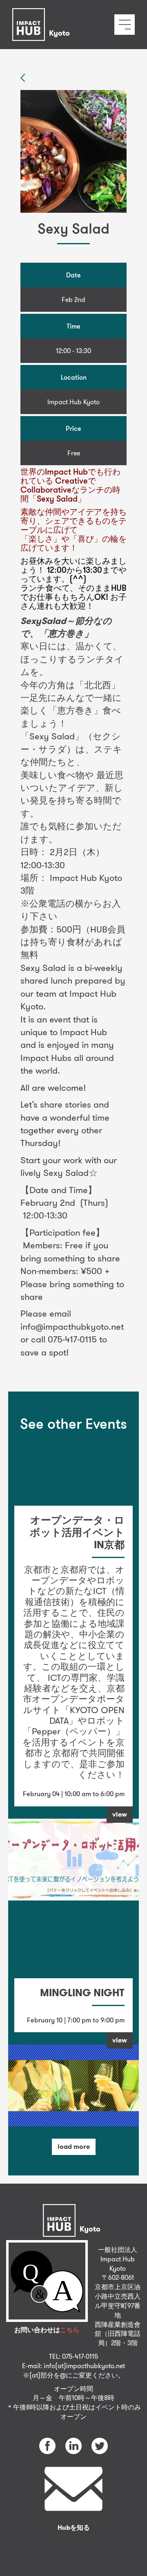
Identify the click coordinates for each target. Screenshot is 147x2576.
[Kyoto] (43, 14)
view (120, 1814)
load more (74, 2147)
